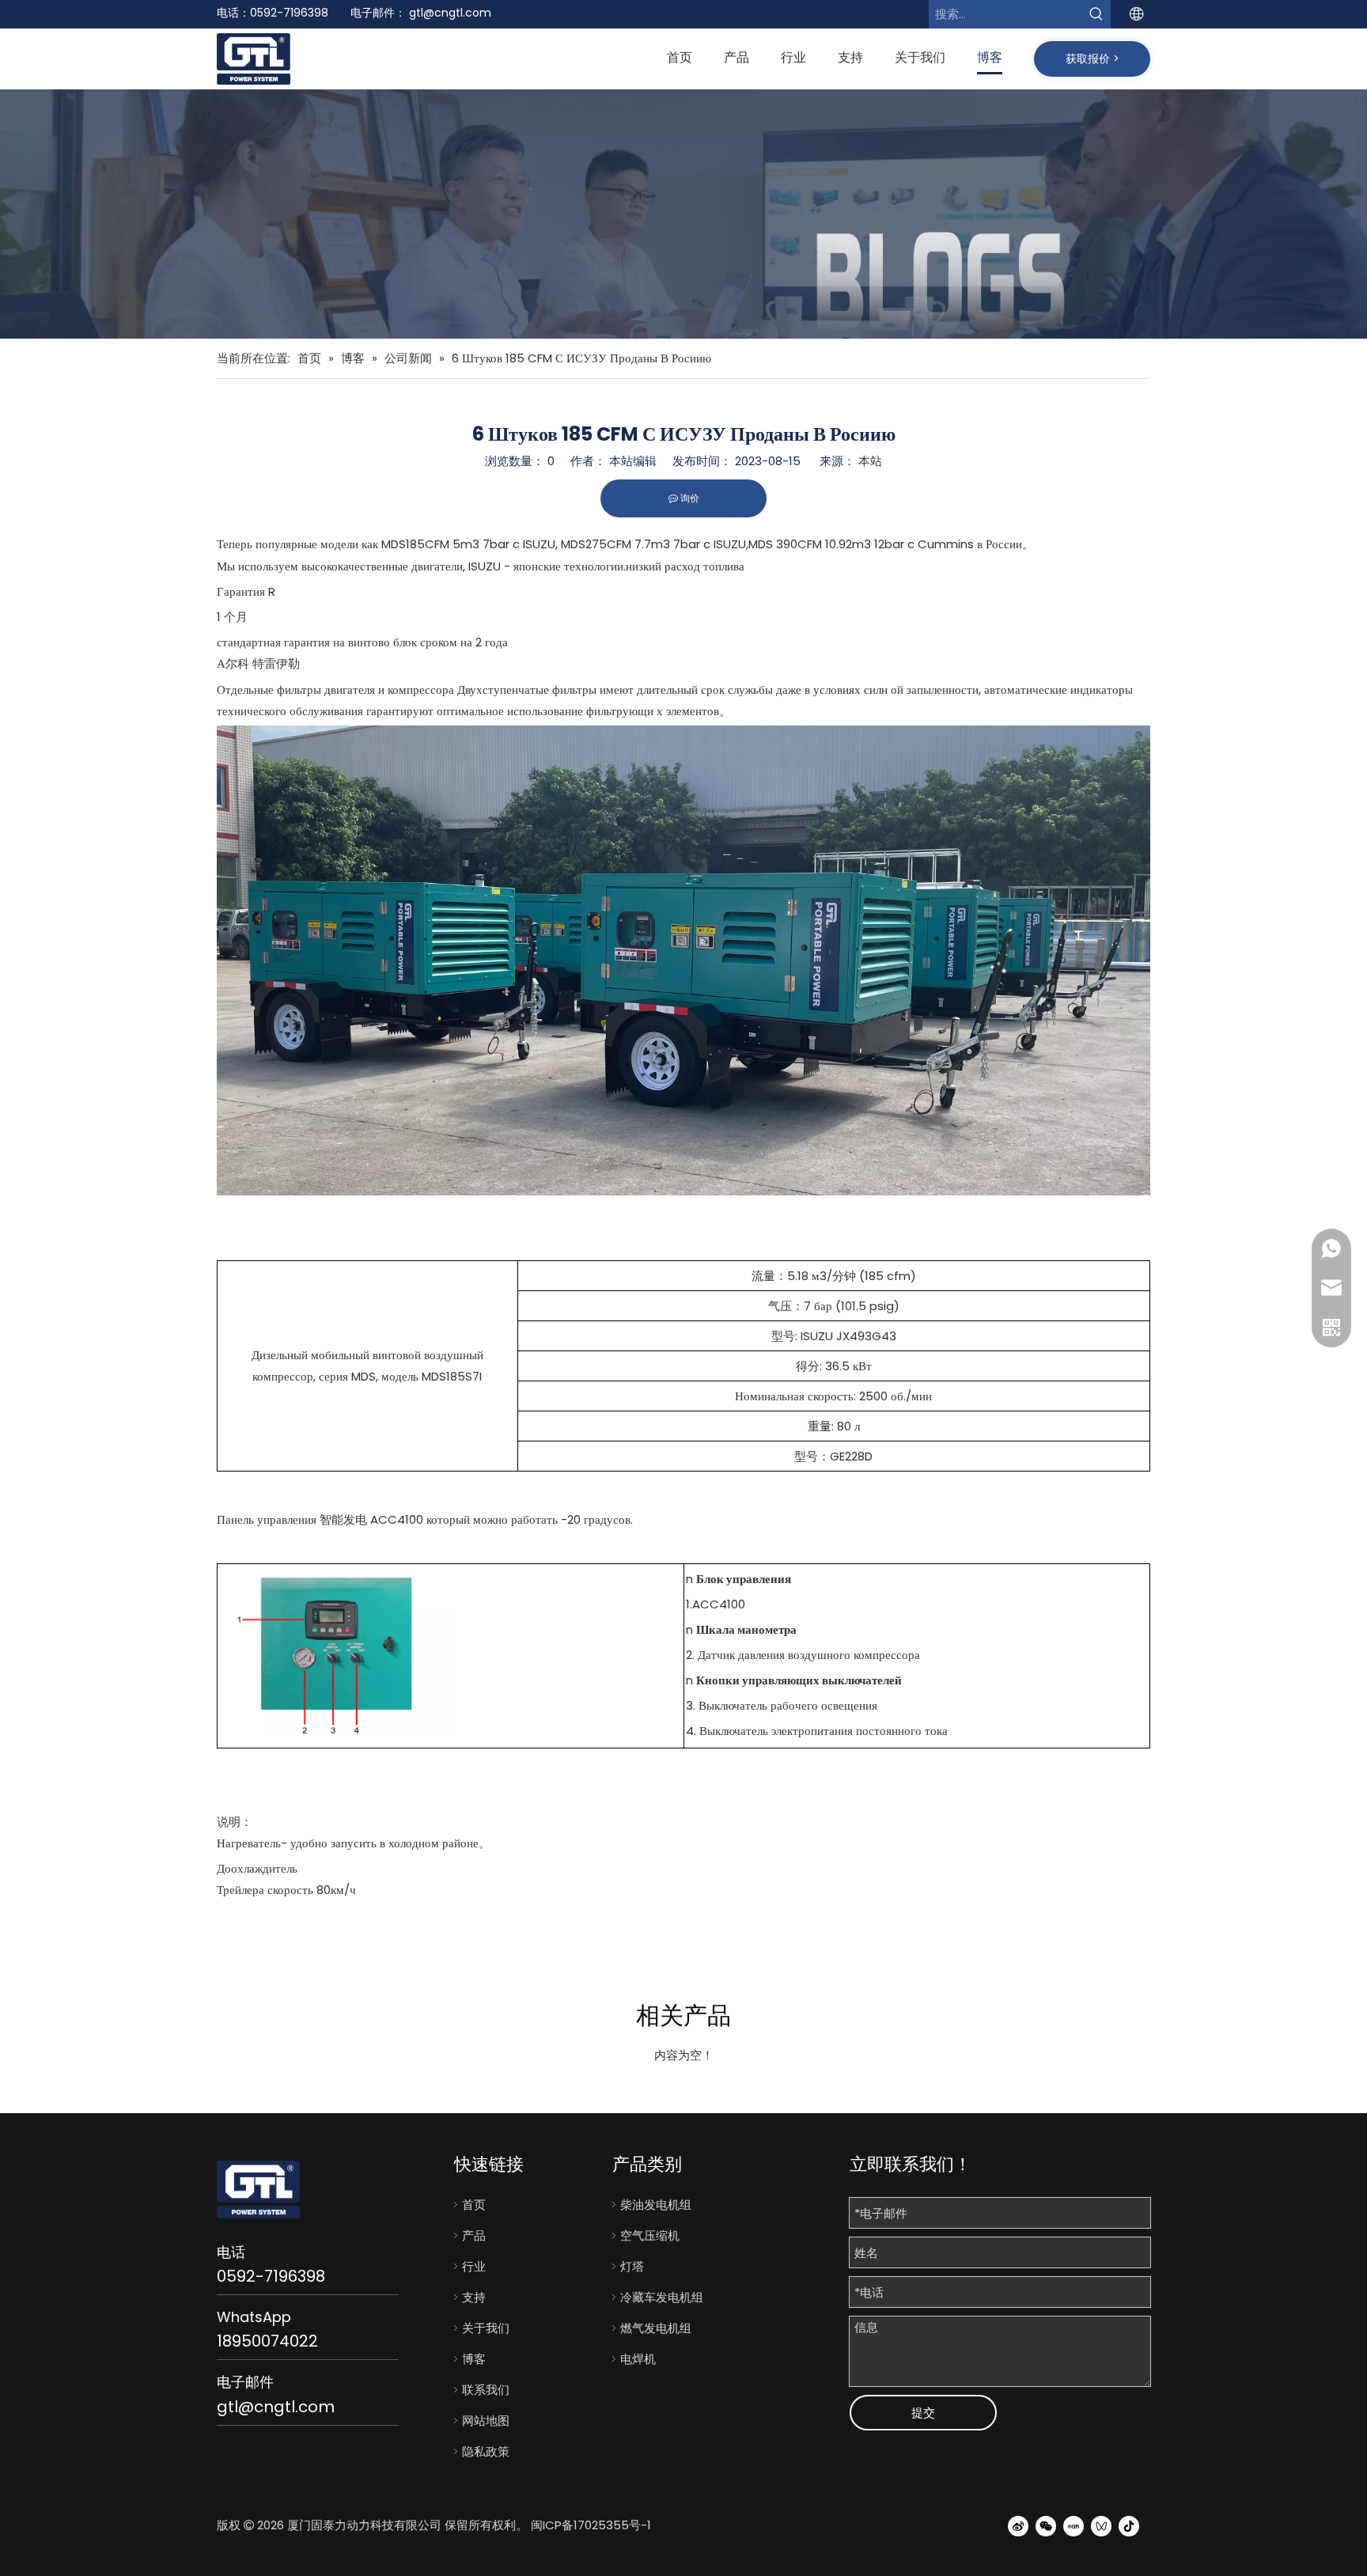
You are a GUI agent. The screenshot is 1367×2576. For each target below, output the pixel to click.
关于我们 (486, 2328)
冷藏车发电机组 (662, 2297)
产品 (474, 2235)
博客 (474, 2359)
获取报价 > (1092, 59)
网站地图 (486, 2421)
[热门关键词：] (1096, 14)
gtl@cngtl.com (450, 13)
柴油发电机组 (656, 2205)
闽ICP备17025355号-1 (591, 2525)
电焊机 (638, 2359)
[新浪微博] (1018, 2525)
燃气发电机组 (656, 2328)
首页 (474, 2205)
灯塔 (632, 2266)
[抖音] (1129, 2525)
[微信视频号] (1101, 2525)
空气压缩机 (650, 2235)
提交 (923, 2413)
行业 (474, 2266)
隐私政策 (486, 2451)
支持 (474, 2297)
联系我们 (486, 2390)
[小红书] (1074, 2525)
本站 (870, 461)
